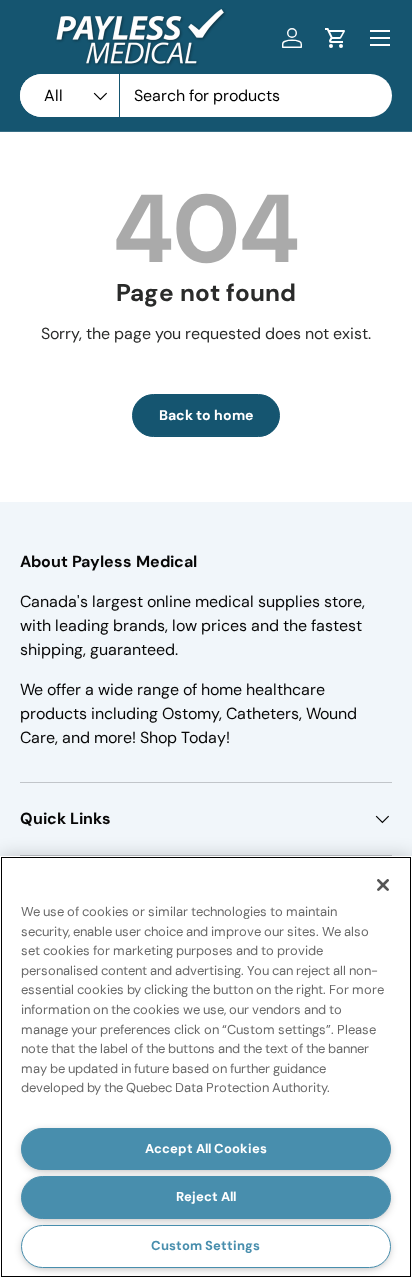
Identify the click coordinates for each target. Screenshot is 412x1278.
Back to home (206, 415)
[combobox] (206, 95)
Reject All (206, 1196)
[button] (336, 38)
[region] (206, 1067)
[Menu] (380, 38)
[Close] (383, 885)
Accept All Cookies (206, 1148)
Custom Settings (205, 1245)
